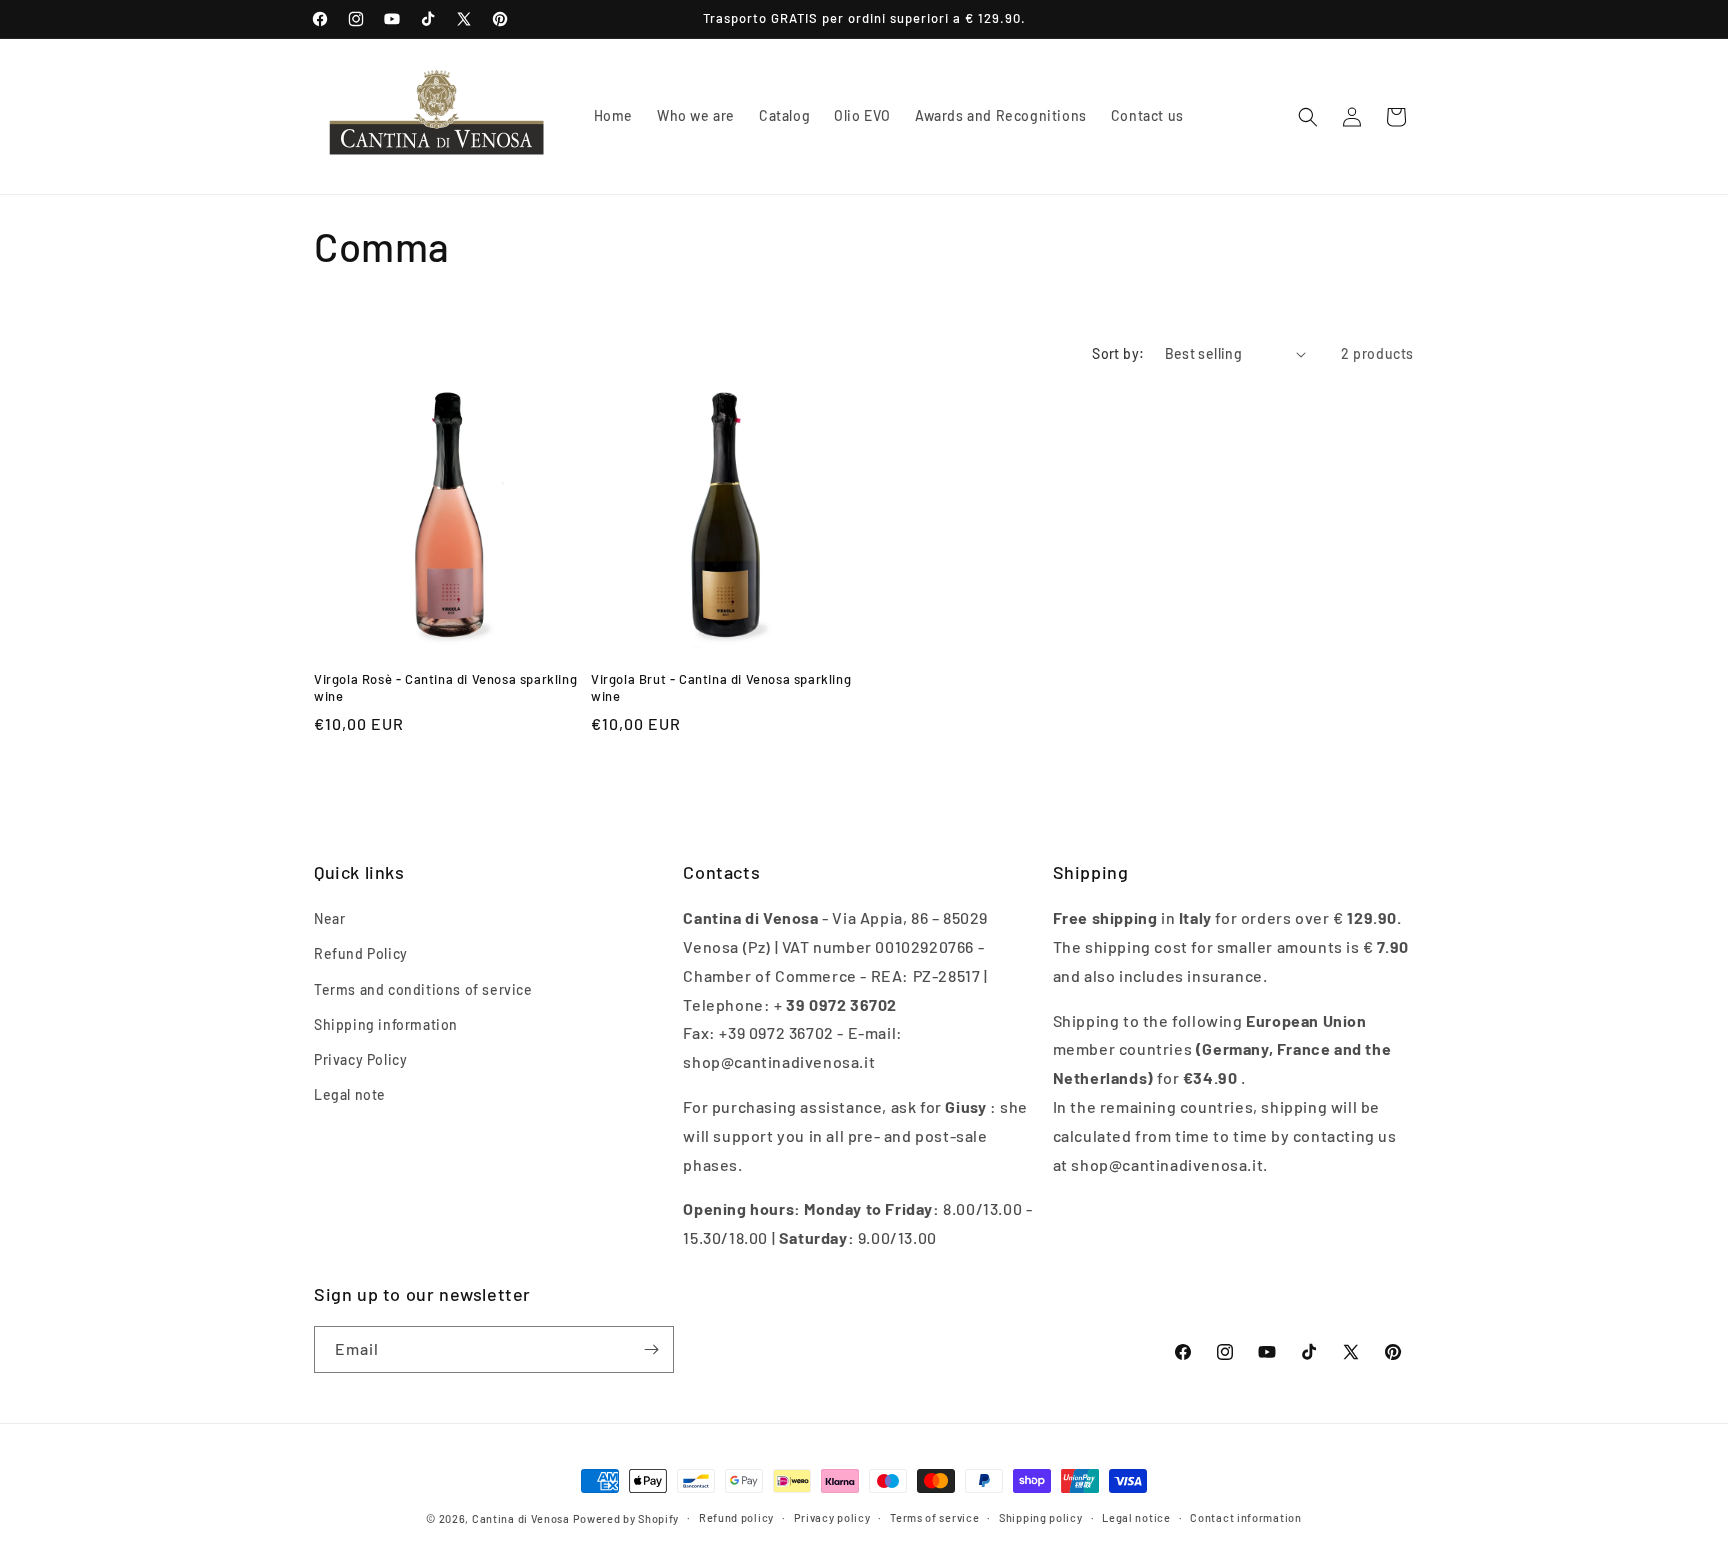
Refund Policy (361, 953)
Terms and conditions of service (423, 989)
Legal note (350, 1094)
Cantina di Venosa (521, 1518)
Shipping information (386, 1024)
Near (329, 918)
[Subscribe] (651, 1349)
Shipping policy (1041, 1517)
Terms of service (934, 1517)
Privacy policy (832, 1517)
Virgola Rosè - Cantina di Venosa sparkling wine (445, 687)
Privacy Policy (360, 1059)
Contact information (1245, 1517)
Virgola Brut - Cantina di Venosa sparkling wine (721, 687)
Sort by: (1118, 353)
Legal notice (1136, 1517)
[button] (1308, 117)
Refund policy (736, 1517)
